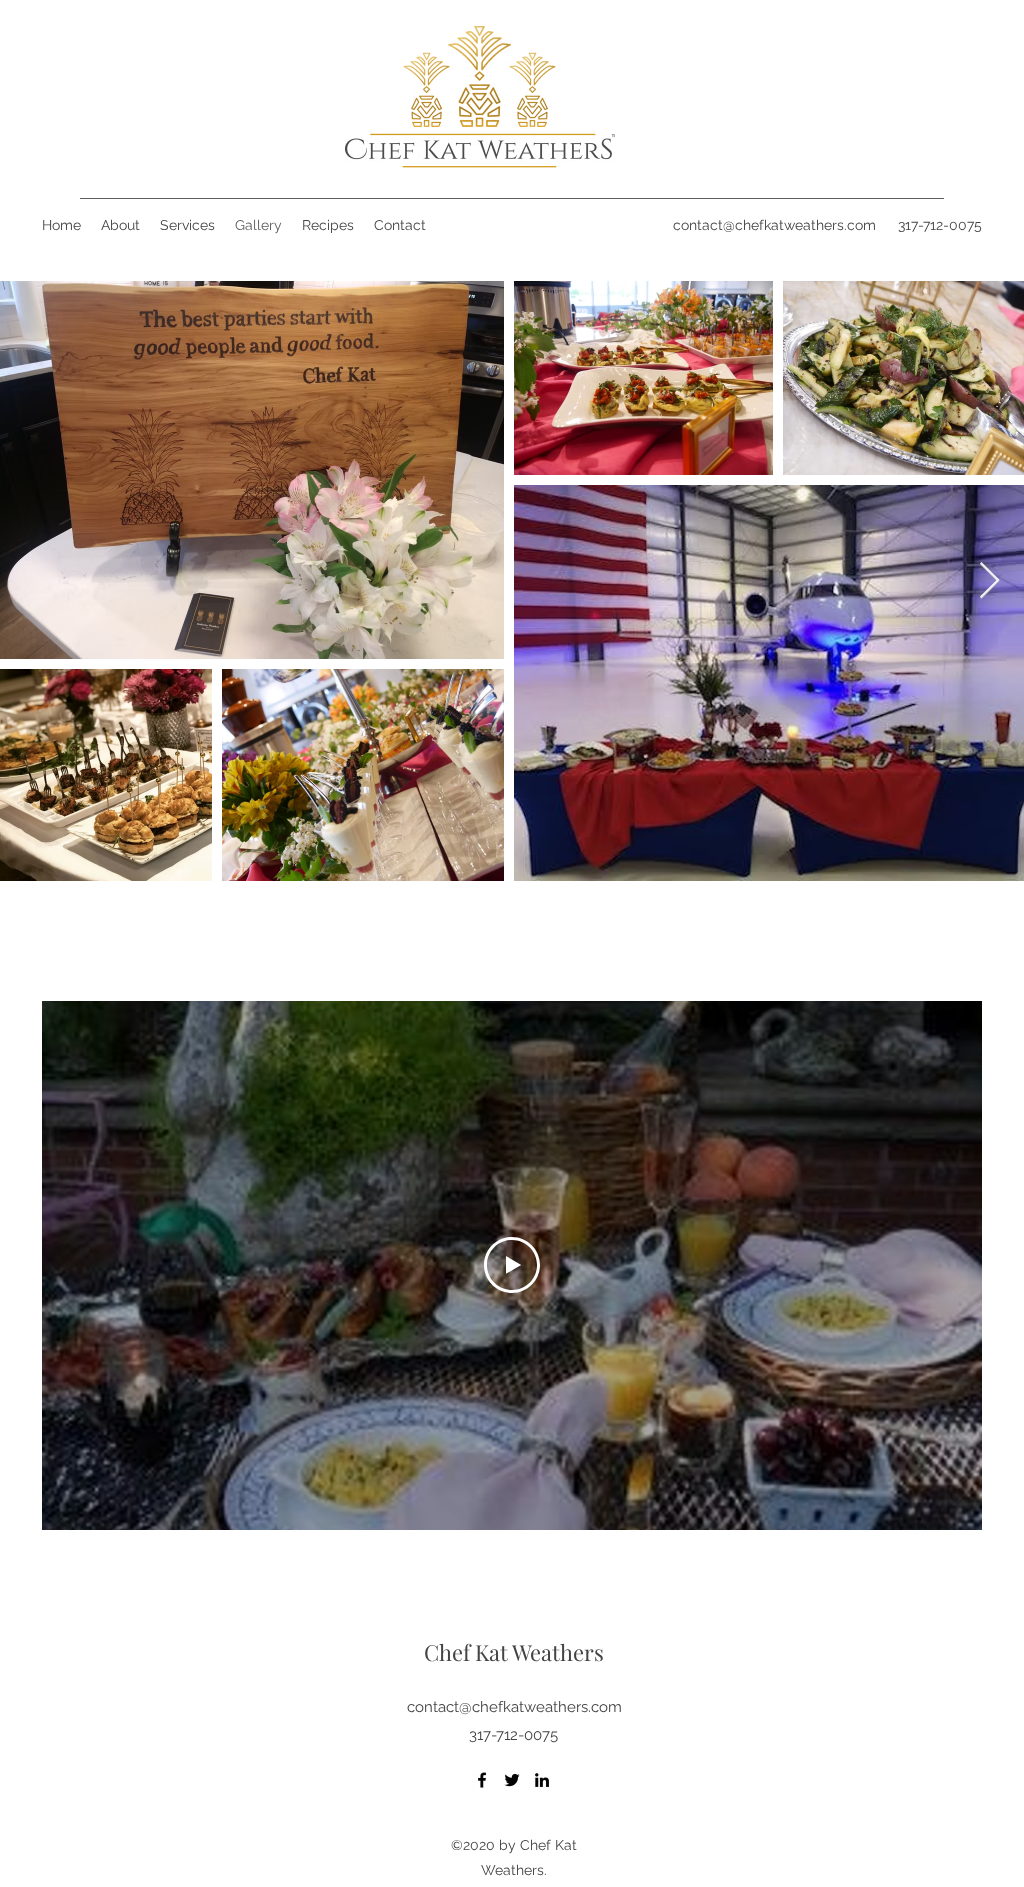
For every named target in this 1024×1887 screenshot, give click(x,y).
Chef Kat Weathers (514, 1652)
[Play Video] (512, 1265)
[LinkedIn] (542, 1780)
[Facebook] (482, 1780)
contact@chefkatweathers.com (774, 225)
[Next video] (940, 1265)
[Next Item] (989, 581)
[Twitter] (512, 1780)
